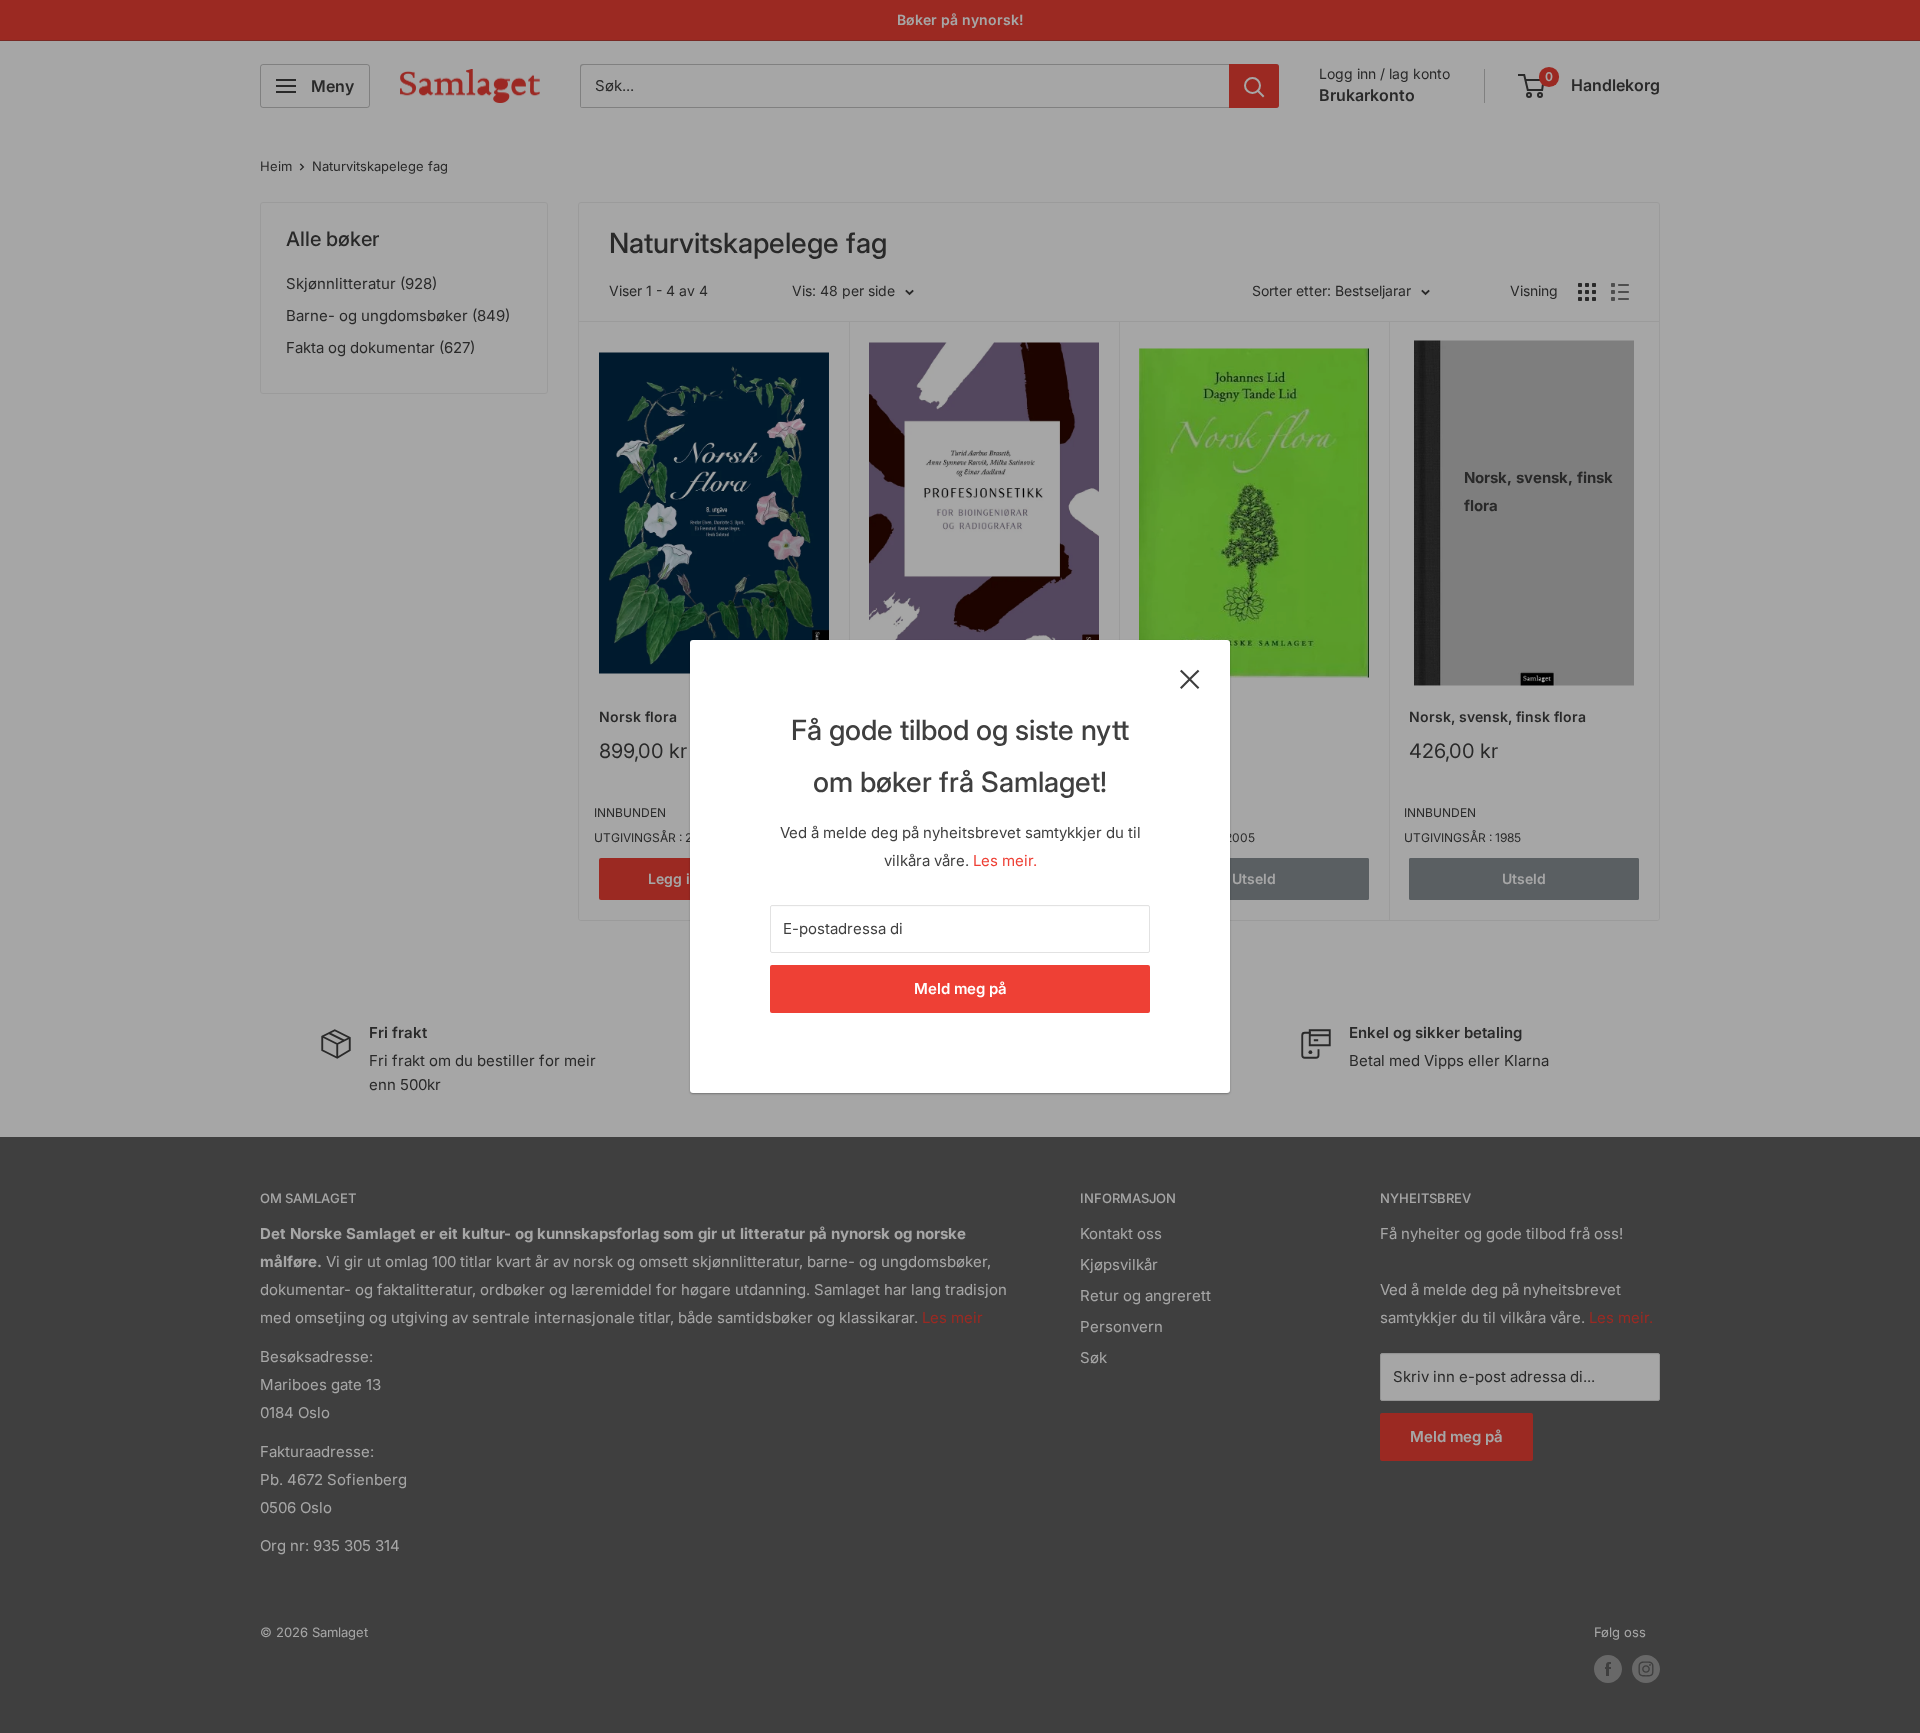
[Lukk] (1190, 678)
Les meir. (1005, 860)
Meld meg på (960, 988)
